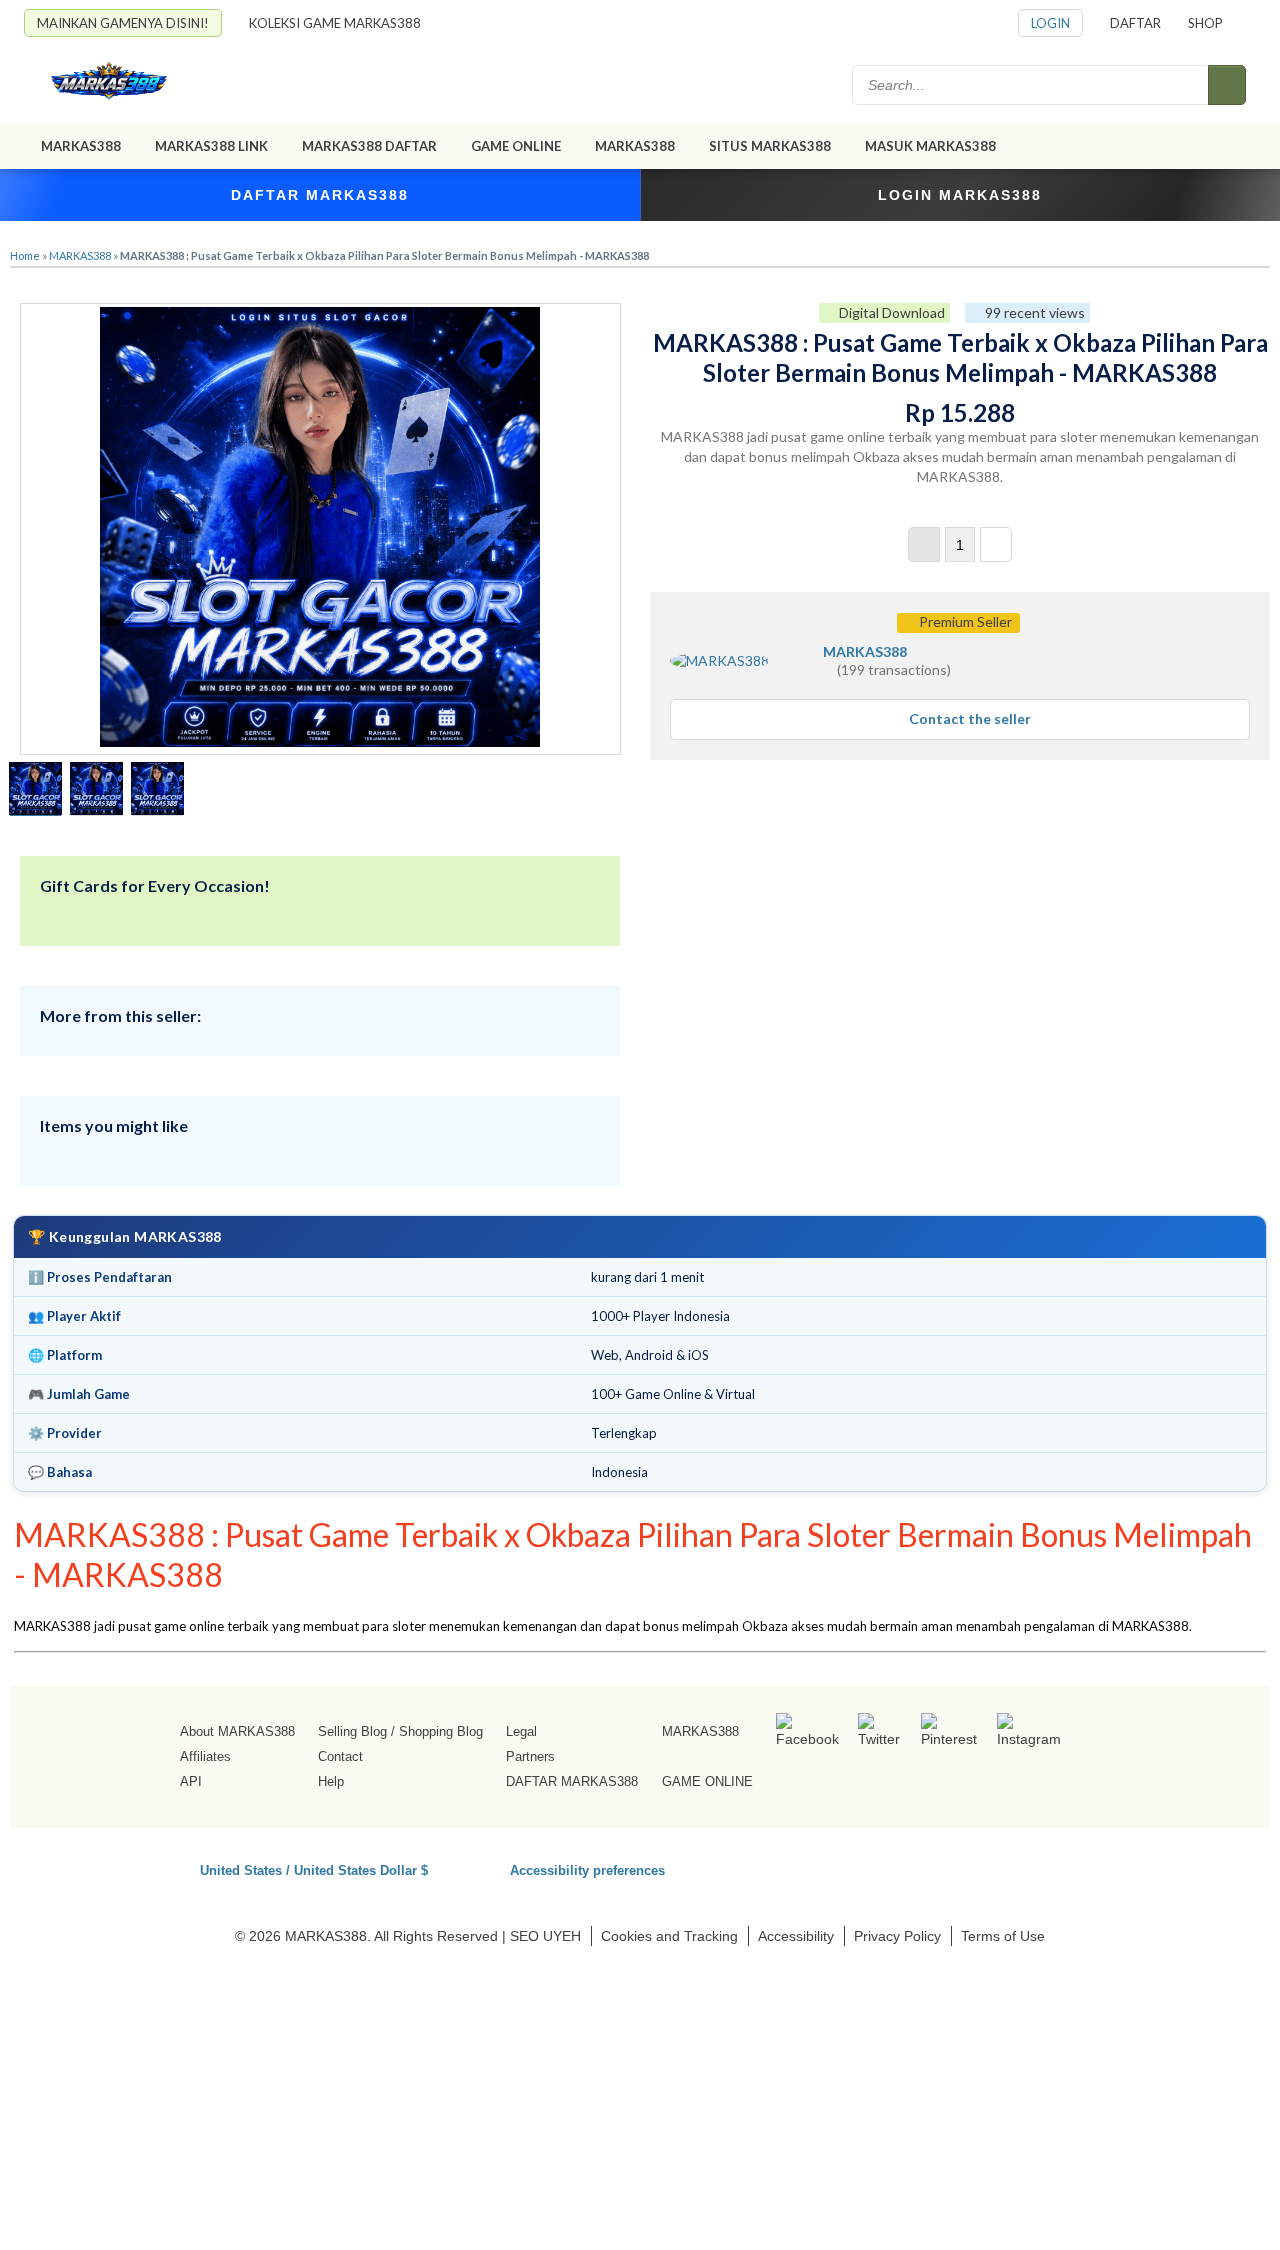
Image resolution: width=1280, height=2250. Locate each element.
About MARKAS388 (237, 1731)
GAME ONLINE (516, 146)
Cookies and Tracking (669, 1936)
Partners (530, 1756)
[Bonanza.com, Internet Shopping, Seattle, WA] (965, 1867)
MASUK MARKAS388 (930, 146)
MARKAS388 (81, 146)
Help (331, 1781)
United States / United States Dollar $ (314, 1869)
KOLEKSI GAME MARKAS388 (335, 23)
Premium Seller (964, 621)
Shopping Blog (441, 1731)
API (191, 1781)
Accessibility (796, 1936)
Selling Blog (352, 1731)
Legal (521, 1731)
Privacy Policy (897, 1936)
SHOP (1205, 23)
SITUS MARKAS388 (770, 146)
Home (25, 255)
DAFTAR (1135, 23)
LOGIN (1050, 23)
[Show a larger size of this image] (35, 791)
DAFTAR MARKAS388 (320, 195)
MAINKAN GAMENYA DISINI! (123, 23)
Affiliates (205, 1756)
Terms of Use (1003, 1936)
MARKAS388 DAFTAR (369, 146)
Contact (340, 1756)
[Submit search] (1227, 85)
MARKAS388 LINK (211, 146)
